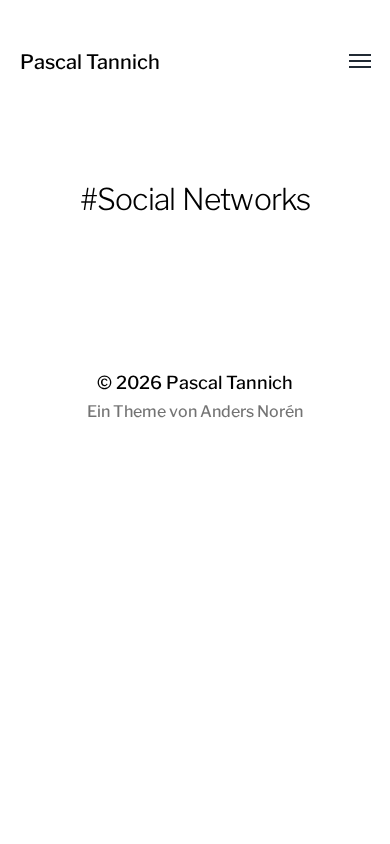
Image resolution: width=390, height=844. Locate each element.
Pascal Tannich (90, 62)
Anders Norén (251, 411)
